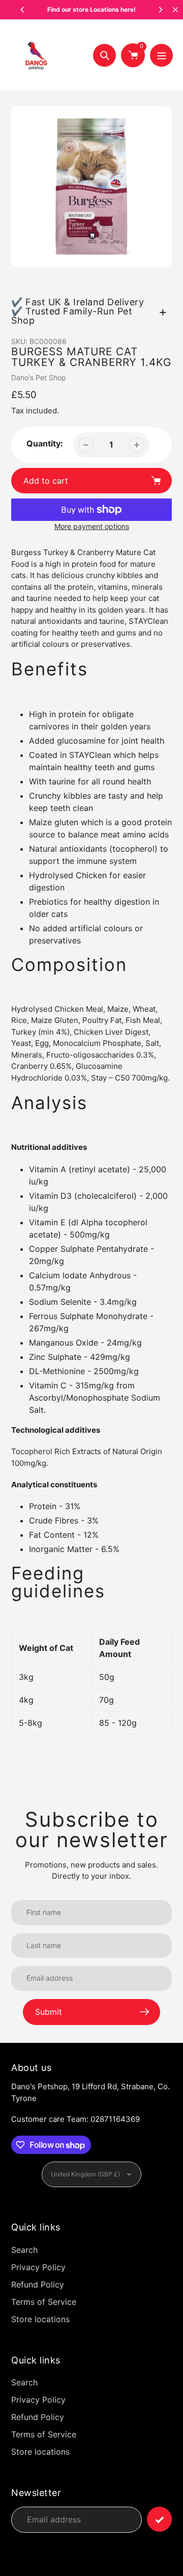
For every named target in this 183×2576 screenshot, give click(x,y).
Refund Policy (38, 2284)
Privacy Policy (38, 2267)
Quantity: (45, 443)
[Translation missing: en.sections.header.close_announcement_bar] (175, 10)
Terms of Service (44, 2302)
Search (24, 2250)
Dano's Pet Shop (39, 377)
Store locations (40, 2319)
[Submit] (159, 2519)
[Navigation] (161, 55)
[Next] (160, 10)
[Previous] (23, 10)
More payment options (92, 526)
